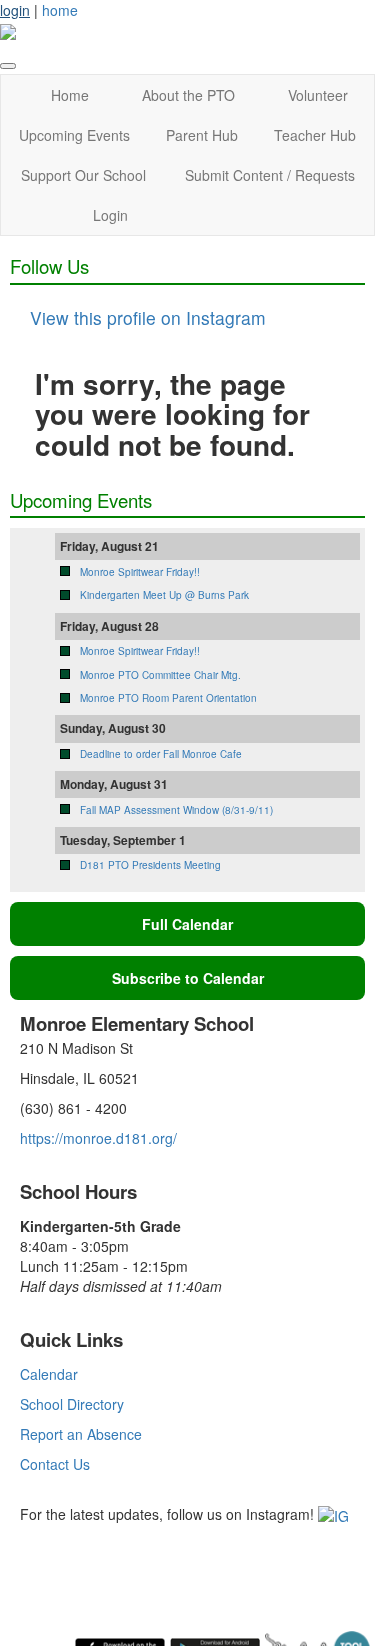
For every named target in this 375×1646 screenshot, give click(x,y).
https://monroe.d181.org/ (98, 1138)
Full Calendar (187, 924)
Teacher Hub (315, 135)
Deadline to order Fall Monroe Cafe (161, 754)
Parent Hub (202, 135)
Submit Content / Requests (270, 175)
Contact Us (55, 1464)
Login (110, 215)
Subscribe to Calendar (188, 978)
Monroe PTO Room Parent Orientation (168, 698)
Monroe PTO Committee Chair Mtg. (160, 675)
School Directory (72, 1404)
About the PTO (188, 95)
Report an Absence (81, 1434)
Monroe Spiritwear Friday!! (140, 572)
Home (70, 95)
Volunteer (318, 95)
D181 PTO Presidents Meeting (150, 865)
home (60, 10)
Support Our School (83, 175)
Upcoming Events (74, 135)
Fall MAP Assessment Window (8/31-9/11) (176, 810)
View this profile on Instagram (148, 317)
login (15, 10)
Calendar (49, 1374)
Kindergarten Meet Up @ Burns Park (164, 595)
